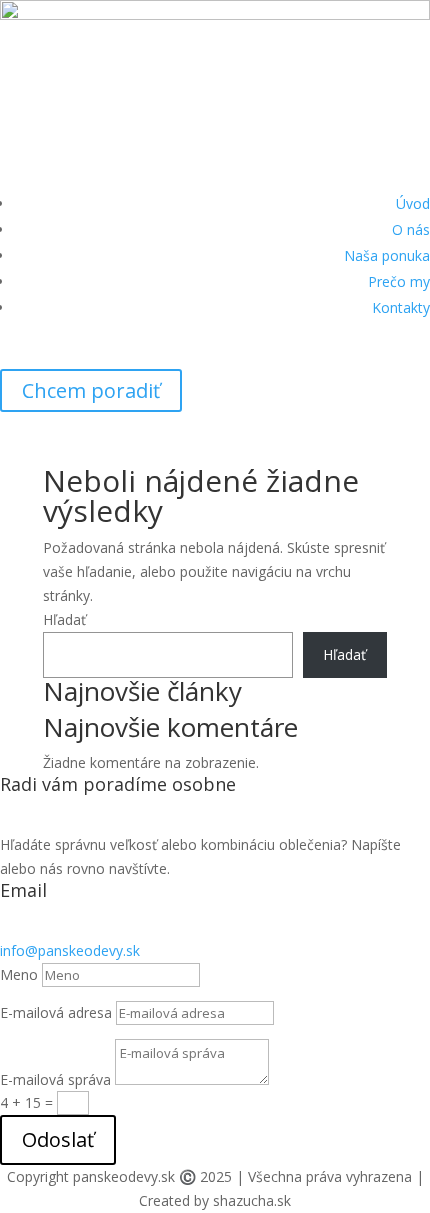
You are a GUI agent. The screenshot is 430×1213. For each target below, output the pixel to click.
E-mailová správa (55, 1079)
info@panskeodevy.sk (70, 950)
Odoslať (58, 1139)
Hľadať (64, 619)
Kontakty (401, 307)
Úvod (413, 203)
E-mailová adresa (56, 1012)
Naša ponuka (387, 255)
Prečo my (399, 281)
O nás (411, 229)
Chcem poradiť (91, 390)
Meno (19, 974)
